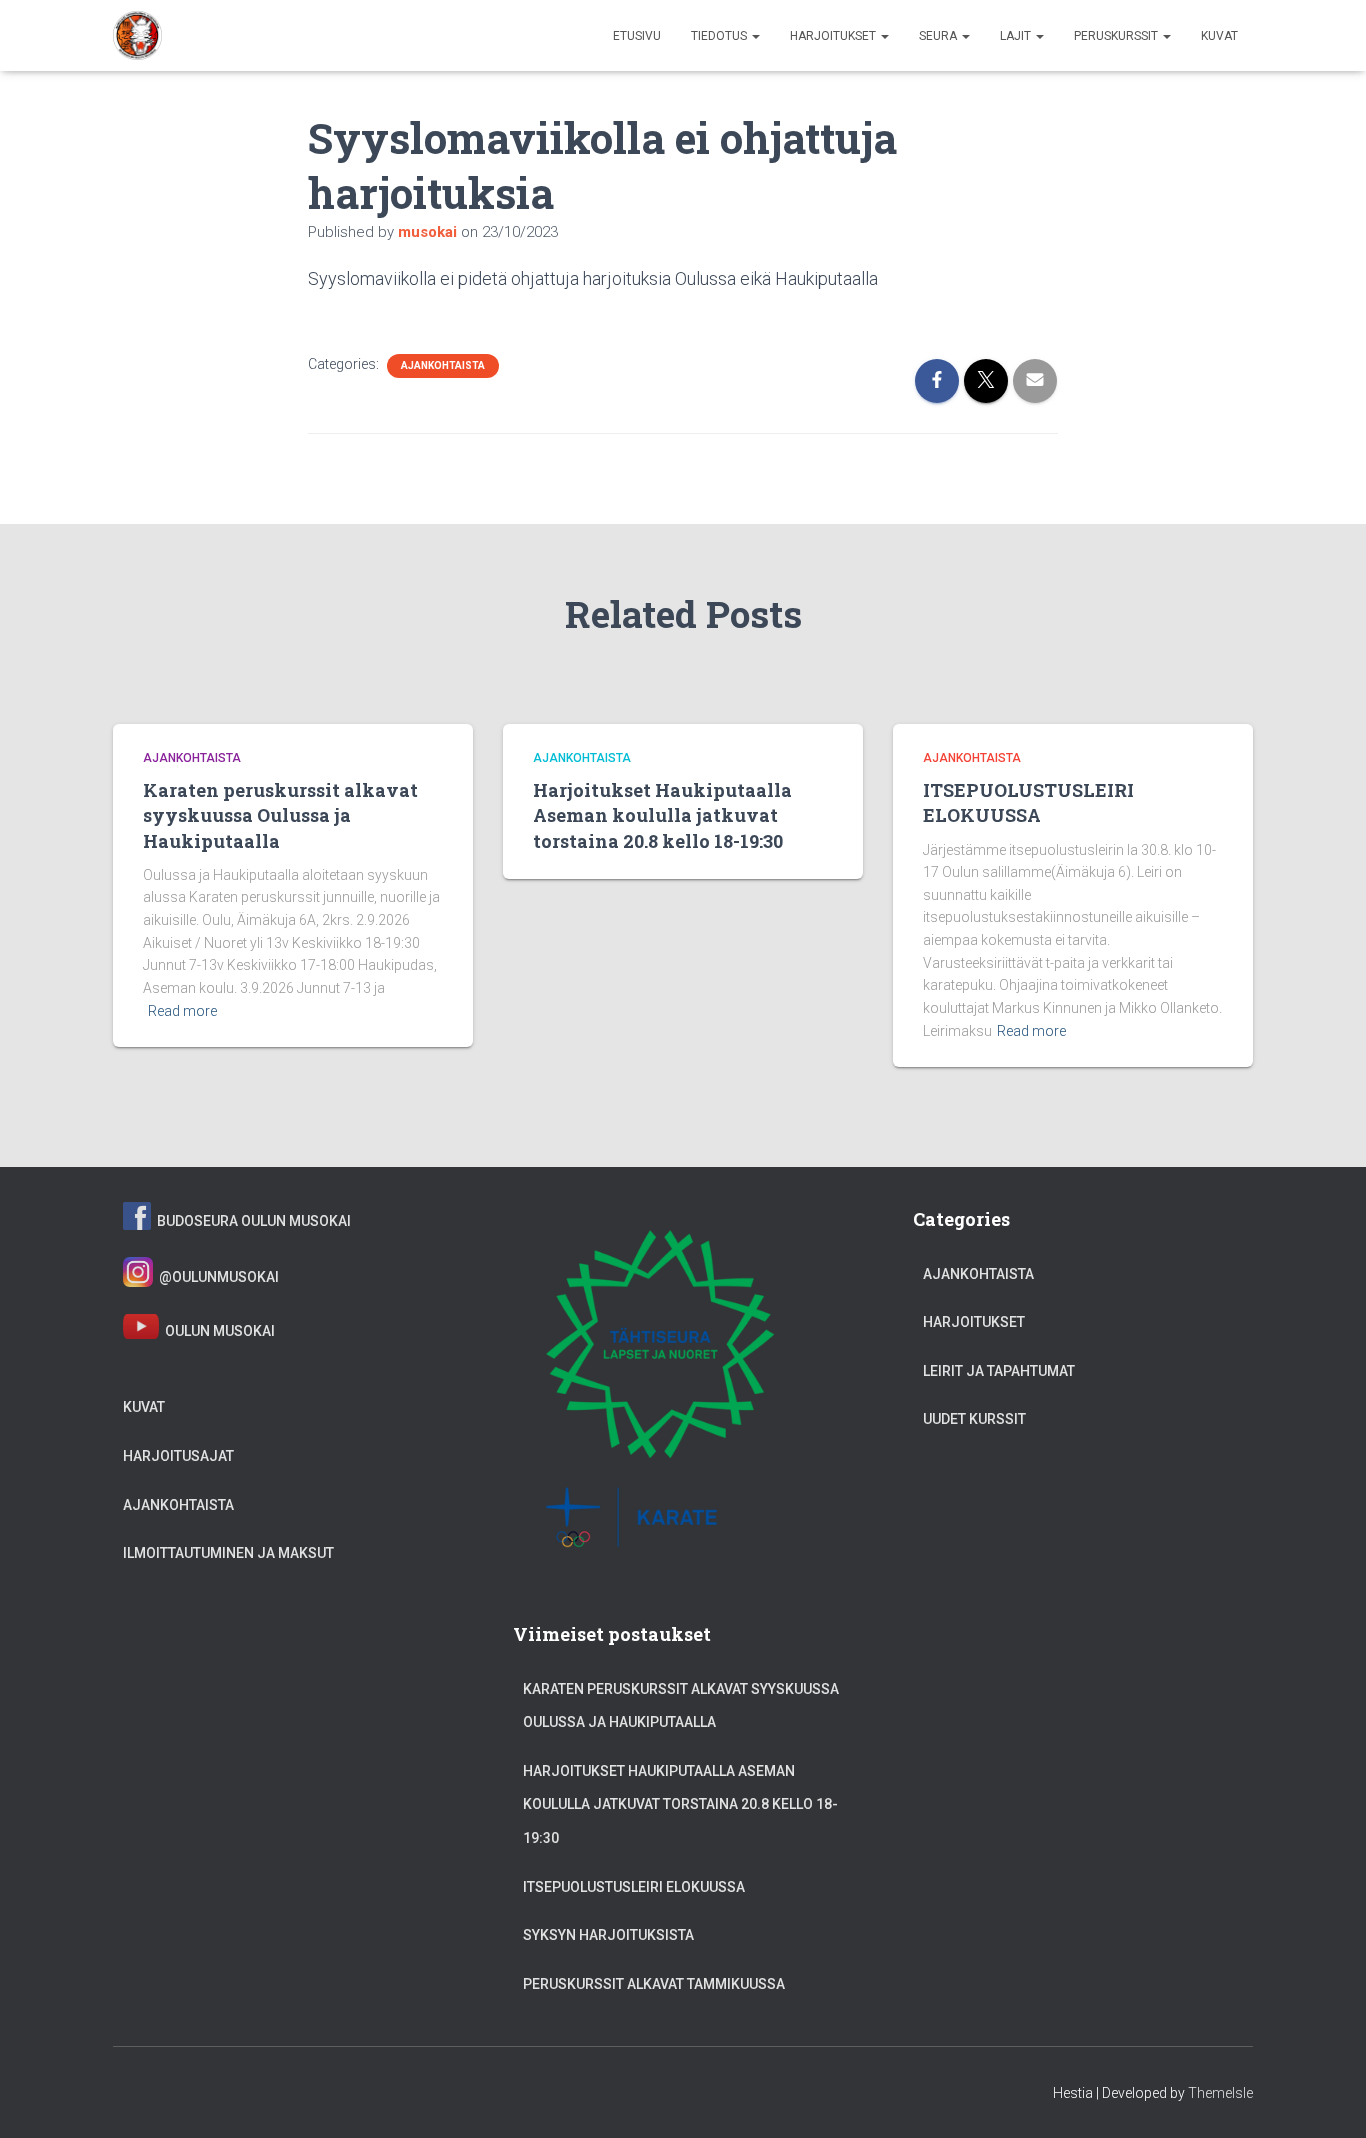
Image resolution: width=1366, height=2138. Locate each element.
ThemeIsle (1220, 2093)
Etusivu (637, 36)
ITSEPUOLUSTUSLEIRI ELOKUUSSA (1028, 802)
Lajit (1017, 36)
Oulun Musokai (217, 1332)
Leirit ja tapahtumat (999, 1371)
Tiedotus (720, 36)
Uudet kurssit (974, 1419)
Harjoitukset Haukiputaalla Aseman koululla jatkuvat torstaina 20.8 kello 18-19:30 (662, 815)
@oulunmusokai (216, 1277)
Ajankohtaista (443, 365)
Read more (182, 1011)
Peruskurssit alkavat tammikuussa (654, 1984)
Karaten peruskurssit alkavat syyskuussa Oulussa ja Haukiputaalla (280, 815)
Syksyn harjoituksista (608, 1935)
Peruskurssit (1117, 36)
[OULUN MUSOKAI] (138, 36)
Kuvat (1219, 36)
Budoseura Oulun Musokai (251, 1221)
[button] (755, 36)
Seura (939, 36)
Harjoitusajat (178, 1456)
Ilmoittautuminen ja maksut (228, 1553)
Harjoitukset (834, 36)
